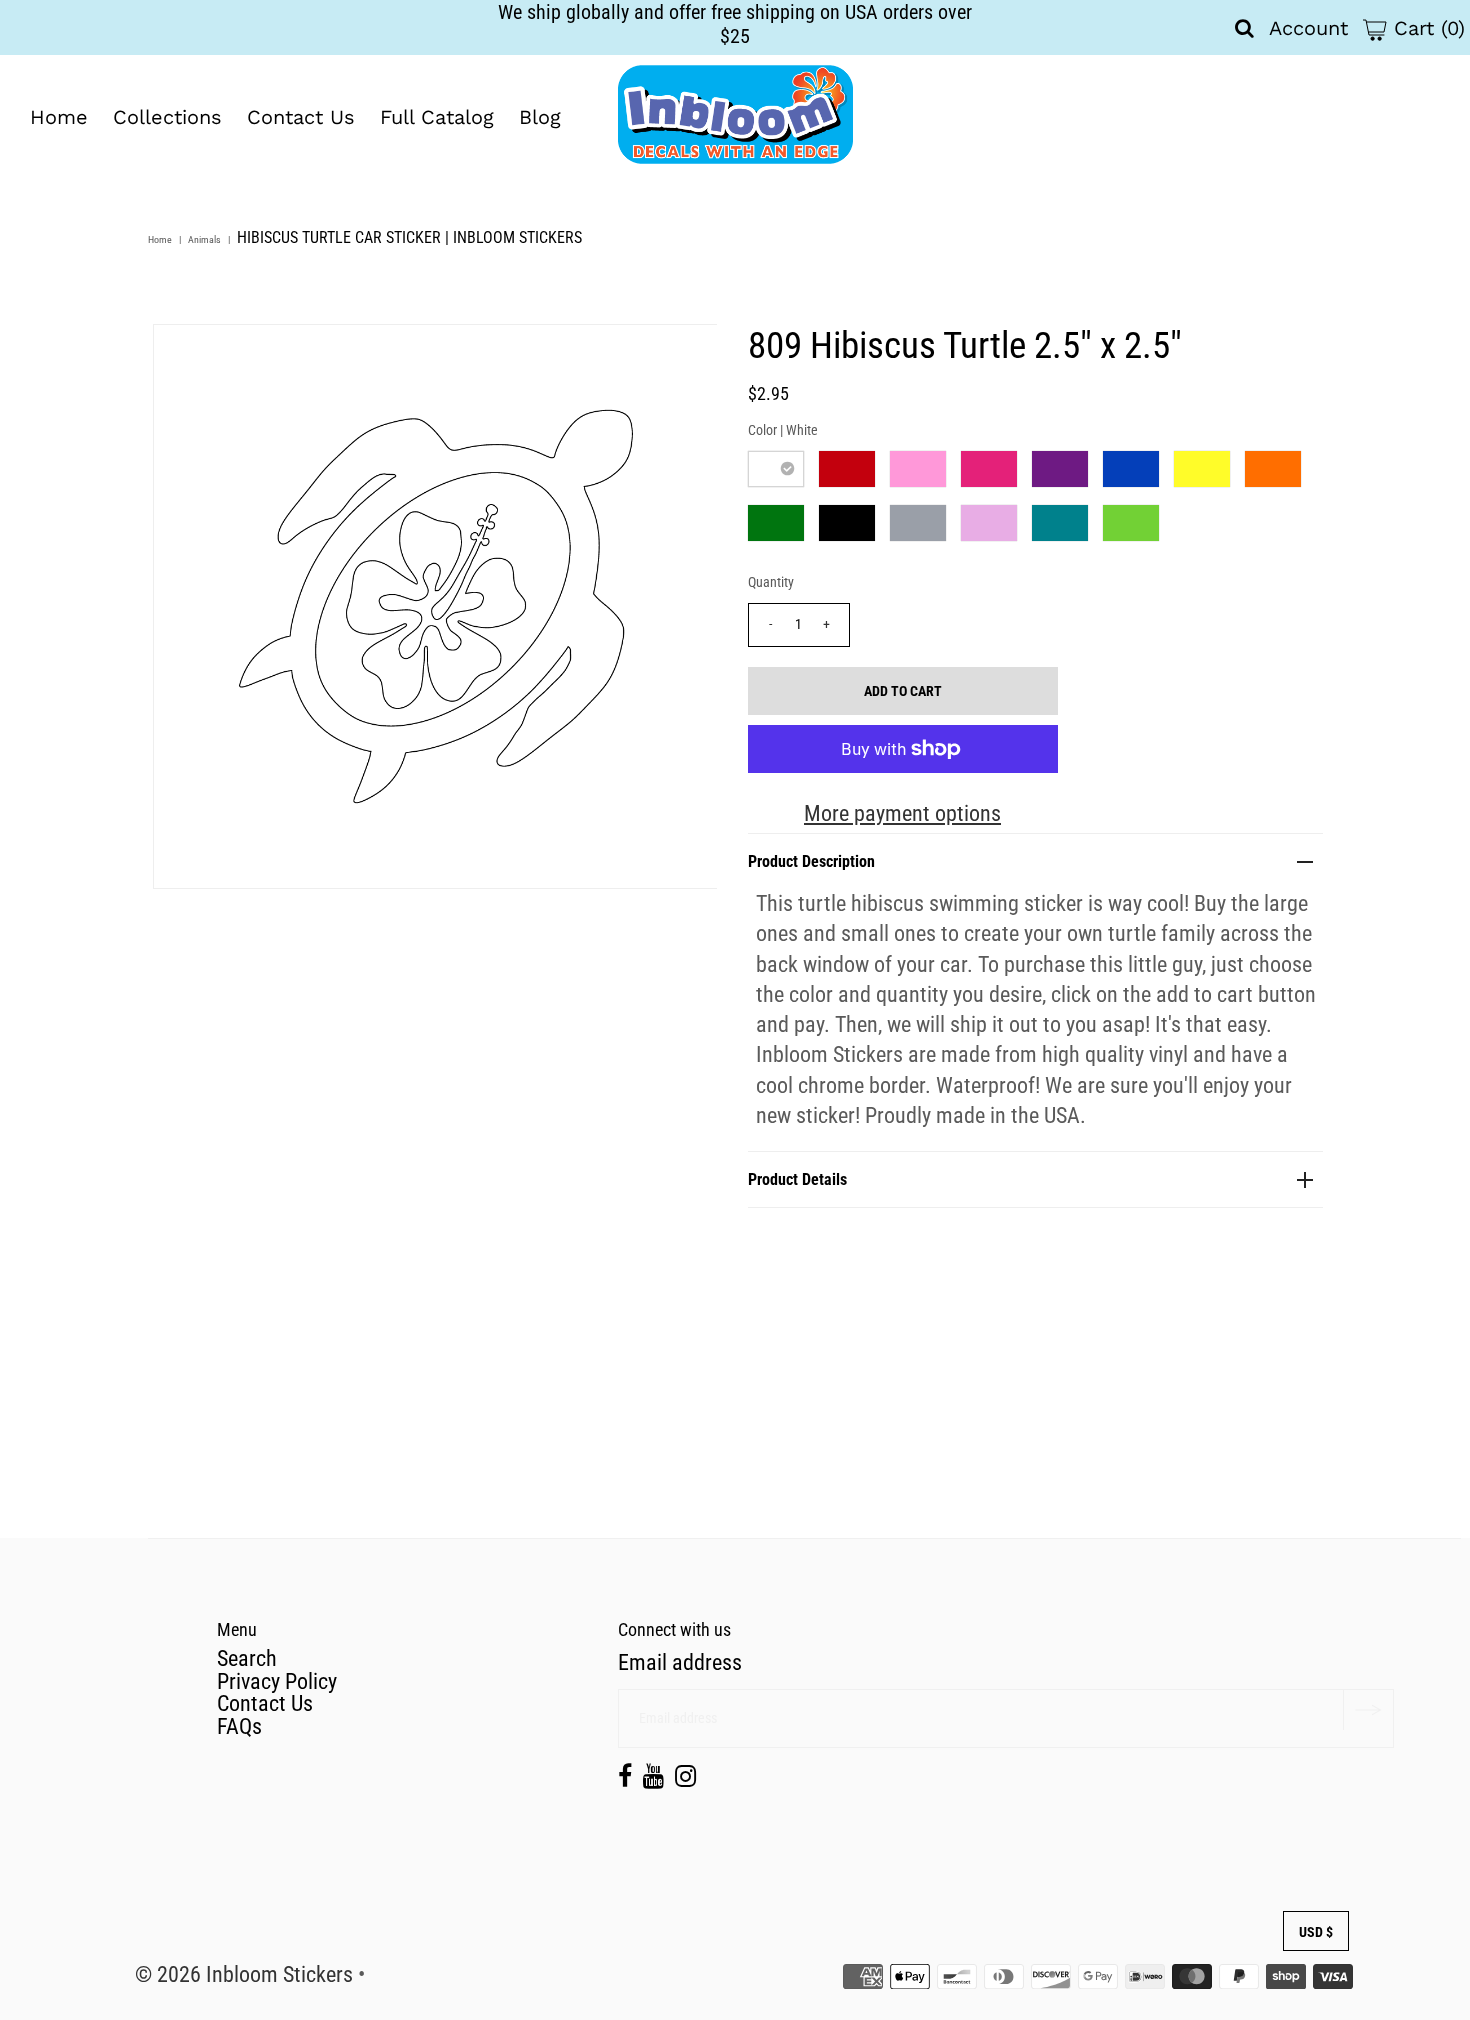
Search (247, 1658)
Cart (1426, 28)
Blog (540, 117)
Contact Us (301, 117)
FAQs (239, 1726)
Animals (204, 239)
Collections (167, 117)
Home (59, 117)
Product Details (797, 1179)
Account (1308, 28)
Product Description (811, 861)
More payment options (902, 813)
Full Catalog (437, 117)
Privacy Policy (277, 1681)
